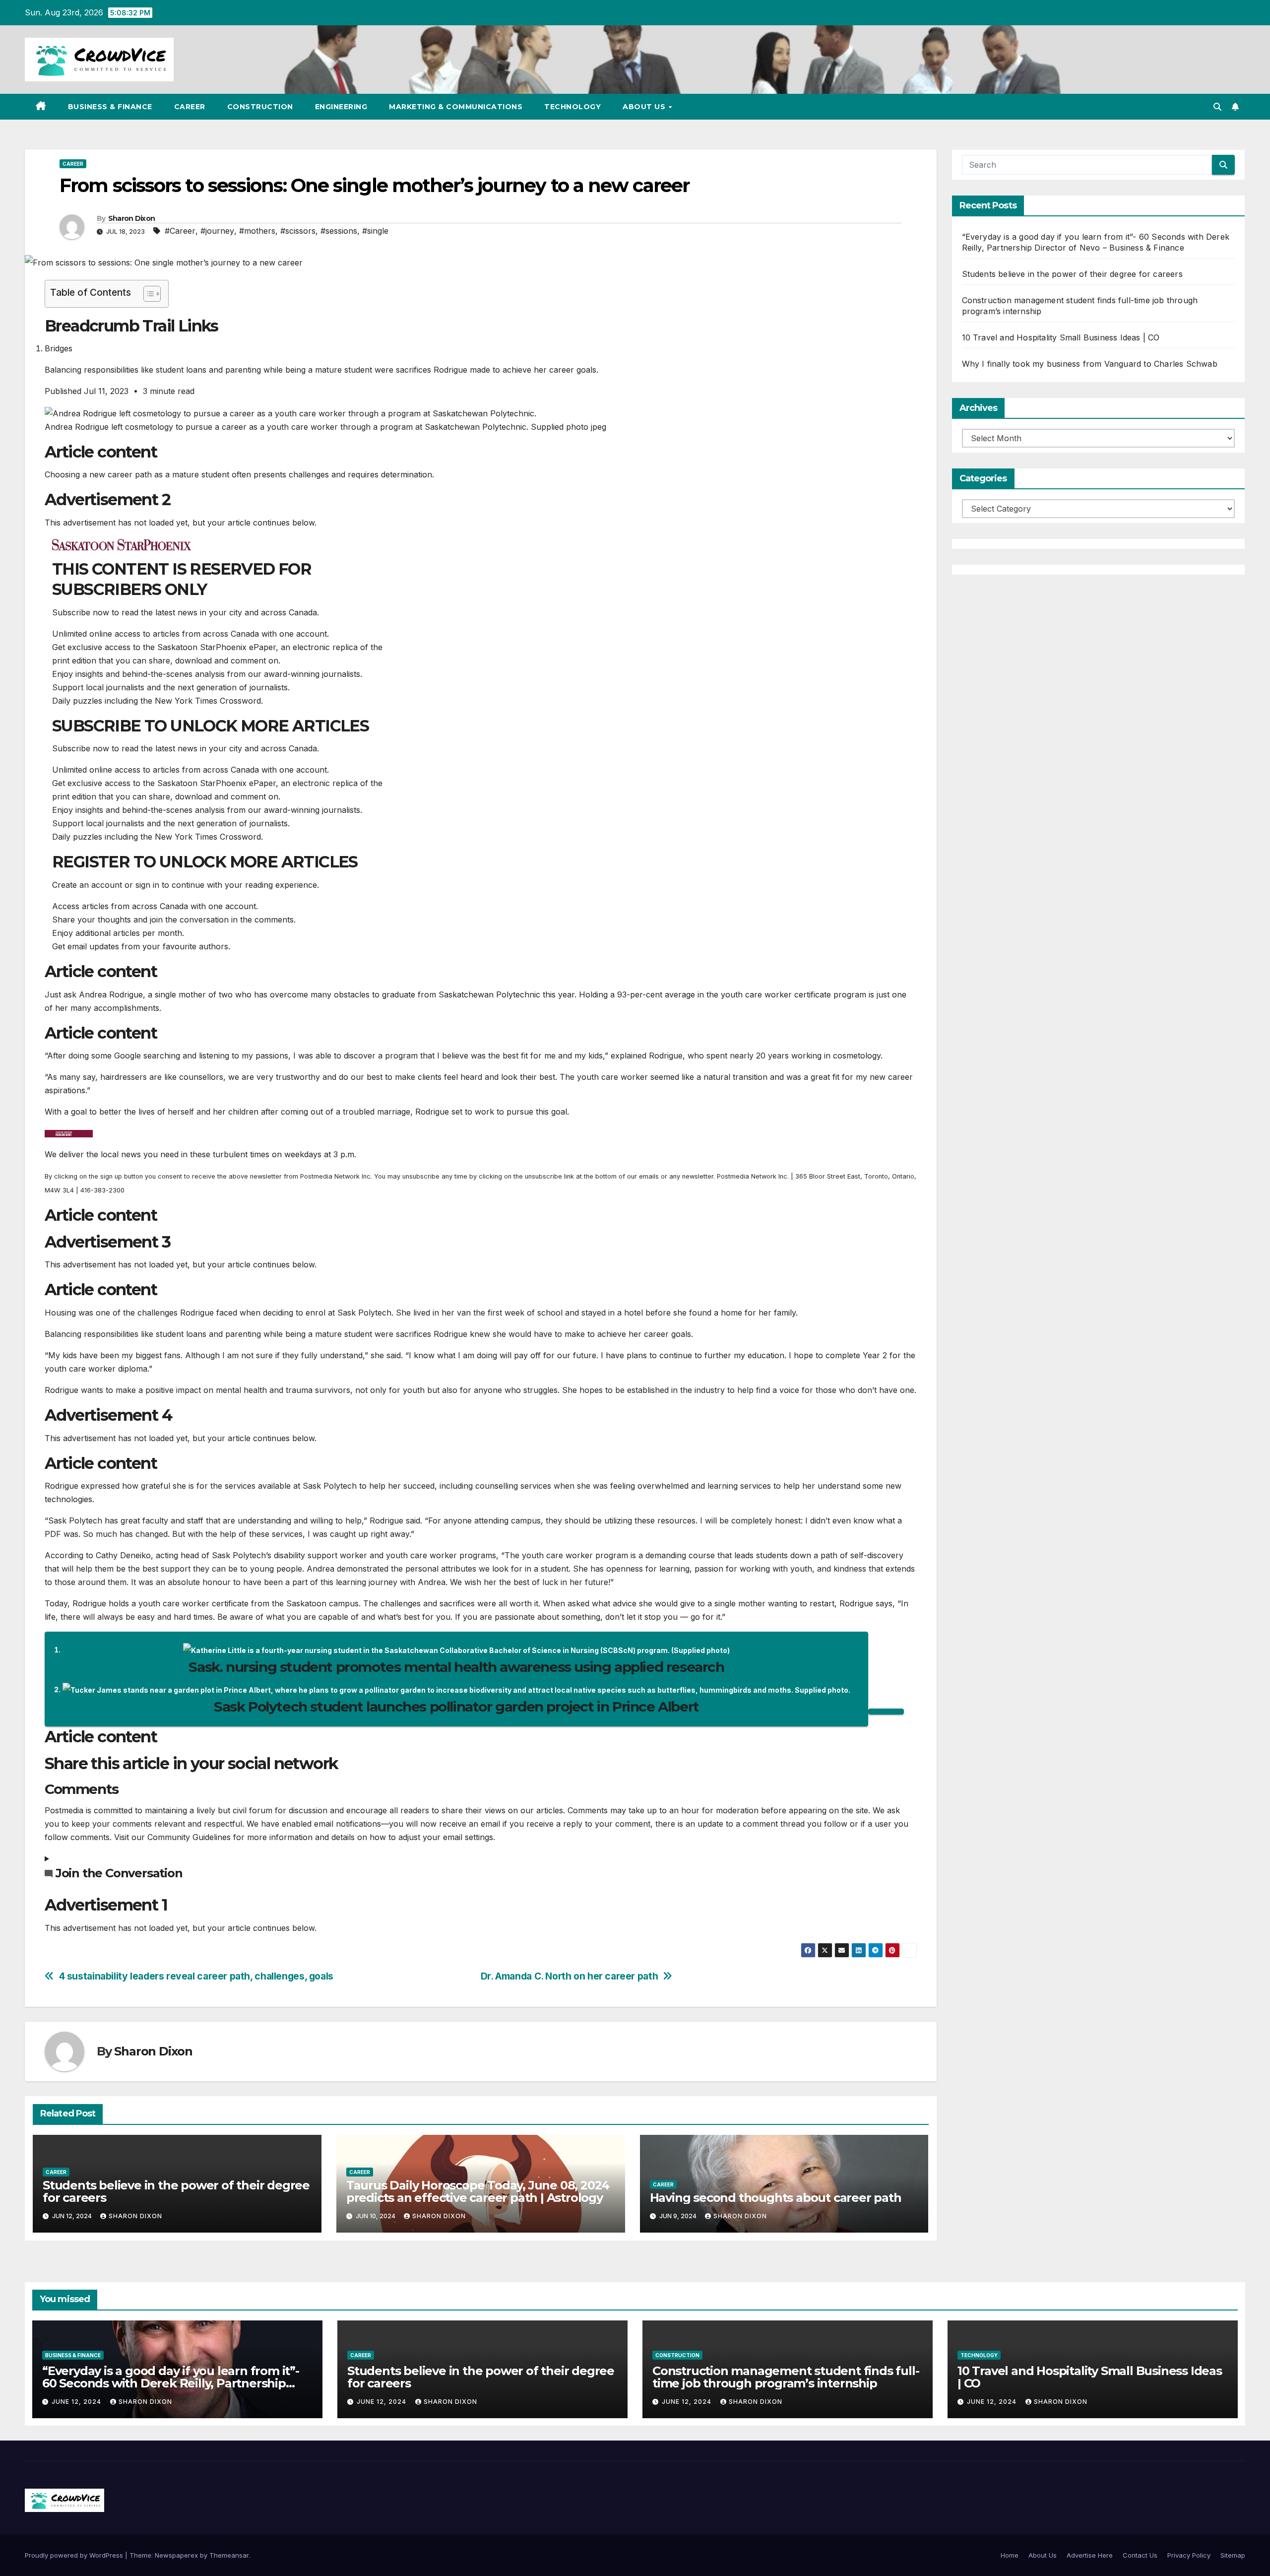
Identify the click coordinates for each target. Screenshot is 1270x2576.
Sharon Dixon (132, 218)
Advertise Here (1090, 2555)
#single (375, 231)
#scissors (298, 231)
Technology (572, 107)
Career (190, 107)
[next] (886, 1712)
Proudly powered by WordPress (75, 2555)
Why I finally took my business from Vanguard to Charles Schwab (1090, 364)
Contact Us (1140, 2555)
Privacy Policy (1189, 2555)
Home (1010, 2555)
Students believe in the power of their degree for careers (176, 2191)
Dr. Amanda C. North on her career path (569, 1976)
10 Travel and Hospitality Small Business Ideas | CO (1061, 337)
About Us (645, 107)
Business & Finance (110, 107)
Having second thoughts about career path (776, 2198)
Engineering (341, 107)
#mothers (257, 231)
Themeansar (229, 2555)
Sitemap (1233, 2555)
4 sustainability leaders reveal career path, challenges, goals (196, 1976)
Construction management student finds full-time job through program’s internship (786, 2377)
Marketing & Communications (456, 107)
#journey (217, 231)
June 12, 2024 (77, 2402)
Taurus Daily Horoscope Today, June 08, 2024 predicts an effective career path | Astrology (478, 2191)
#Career (180, 231)
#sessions (339, 231)
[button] (1217, 107)
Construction (260, 107)
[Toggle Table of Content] (147, 294)
